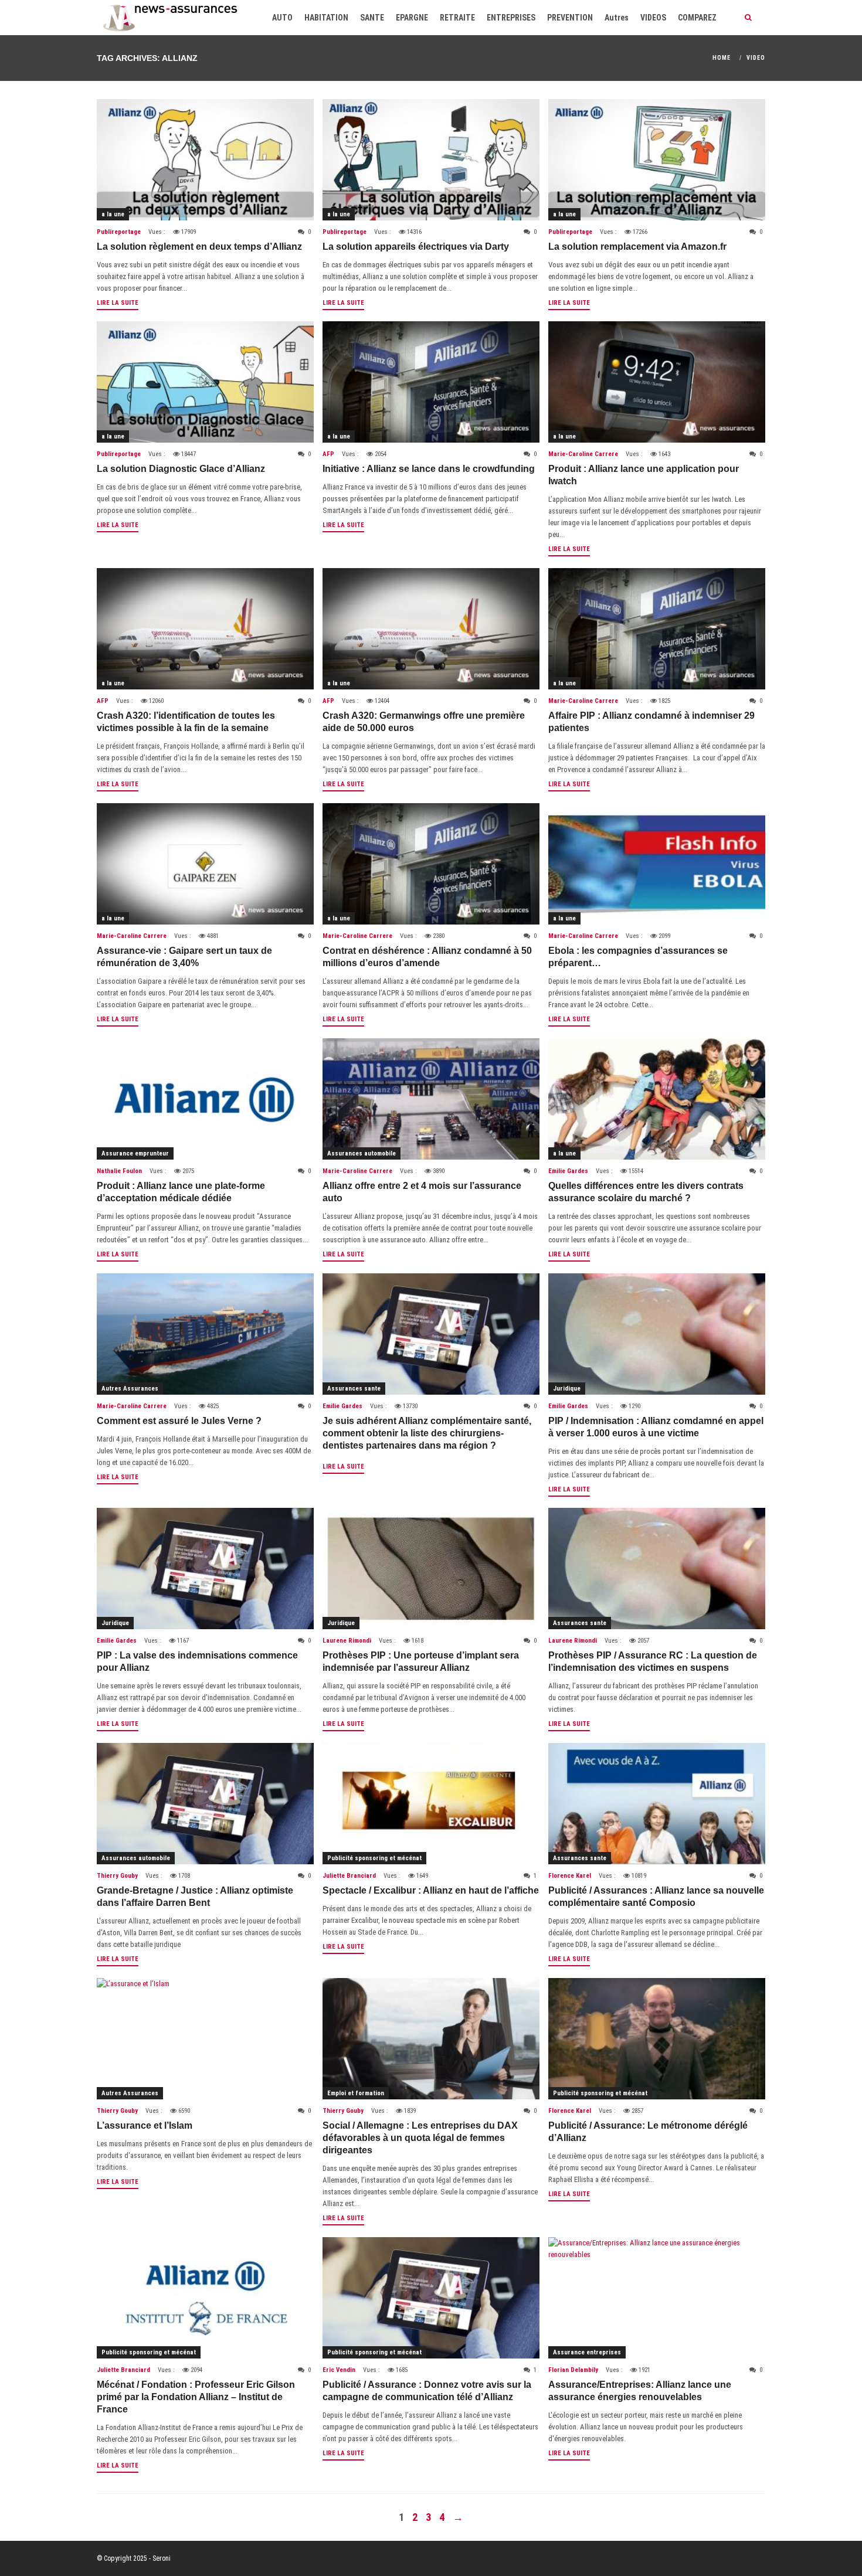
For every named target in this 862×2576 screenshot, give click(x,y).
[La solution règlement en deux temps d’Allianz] (205, 160)
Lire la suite (118, 303)
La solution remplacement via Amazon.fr (637, 247)
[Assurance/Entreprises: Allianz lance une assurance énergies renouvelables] (657, 2298)
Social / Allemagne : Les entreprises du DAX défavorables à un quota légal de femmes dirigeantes (420, 2138)
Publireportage (119, 232)
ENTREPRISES (511, 18)
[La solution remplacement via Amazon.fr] (657, 160)
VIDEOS (653, 18)
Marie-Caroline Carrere (583, 454)
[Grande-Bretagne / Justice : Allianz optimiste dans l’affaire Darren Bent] (205, 1804)
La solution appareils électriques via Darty (416, 247)
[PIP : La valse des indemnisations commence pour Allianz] (205, 1569)
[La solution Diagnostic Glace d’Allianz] (205, 382)
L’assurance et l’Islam (145, 2125)
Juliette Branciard (349, 1876)
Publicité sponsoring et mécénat (374, 1858)
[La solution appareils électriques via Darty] (431, 160)
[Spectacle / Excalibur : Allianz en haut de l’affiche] (431, 1804)
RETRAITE (457, 18)
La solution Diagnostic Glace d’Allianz (181, 469)
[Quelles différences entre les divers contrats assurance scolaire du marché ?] (657, 1099)
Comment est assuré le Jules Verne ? (179, 1421)
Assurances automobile (362, 1153)
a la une (113, 214)
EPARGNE (412, 18)
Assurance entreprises (587, 2352)
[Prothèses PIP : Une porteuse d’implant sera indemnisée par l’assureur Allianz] (431, 1569)
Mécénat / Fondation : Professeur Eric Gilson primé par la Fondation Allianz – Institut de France (196, 2397)
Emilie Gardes (568, 1171)
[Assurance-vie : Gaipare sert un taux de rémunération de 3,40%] (205, 864)
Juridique (567, 1389)
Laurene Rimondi (347, 1641)
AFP (328, 454)
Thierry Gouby (117, 1876)
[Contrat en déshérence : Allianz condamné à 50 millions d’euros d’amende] (431, 864)
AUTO (282, 18)
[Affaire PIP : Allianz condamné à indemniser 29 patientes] (657, 629)
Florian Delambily (573, 2370)
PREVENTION (570, 18)
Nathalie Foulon (119, 1171)
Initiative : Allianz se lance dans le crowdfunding (429, 469)
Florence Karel (570, 1876)
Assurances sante (354, 1389)
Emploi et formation (356, 2093)
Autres (617, 18)
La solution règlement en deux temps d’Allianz (199, 247)
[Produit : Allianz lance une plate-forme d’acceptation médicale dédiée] (205, 1099)
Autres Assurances (130, 1389)
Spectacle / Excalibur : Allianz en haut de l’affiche (431, 1890)
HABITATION (326, 18)
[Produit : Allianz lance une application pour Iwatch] (657, 382)
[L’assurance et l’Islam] (205, 2039)
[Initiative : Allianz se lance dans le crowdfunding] (431, 382)
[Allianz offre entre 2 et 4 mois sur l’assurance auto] (431, 1099)
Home (722, 58)
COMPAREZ (697, 18)
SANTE (372, 18)
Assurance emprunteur (135, 1153)
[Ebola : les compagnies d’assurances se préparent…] (657, 864)
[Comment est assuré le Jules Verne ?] (205, 1334)
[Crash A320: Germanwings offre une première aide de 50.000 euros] (431, 629)
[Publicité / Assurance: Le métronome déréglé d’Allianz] (657, 2039)
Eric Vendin (339, 2370)
